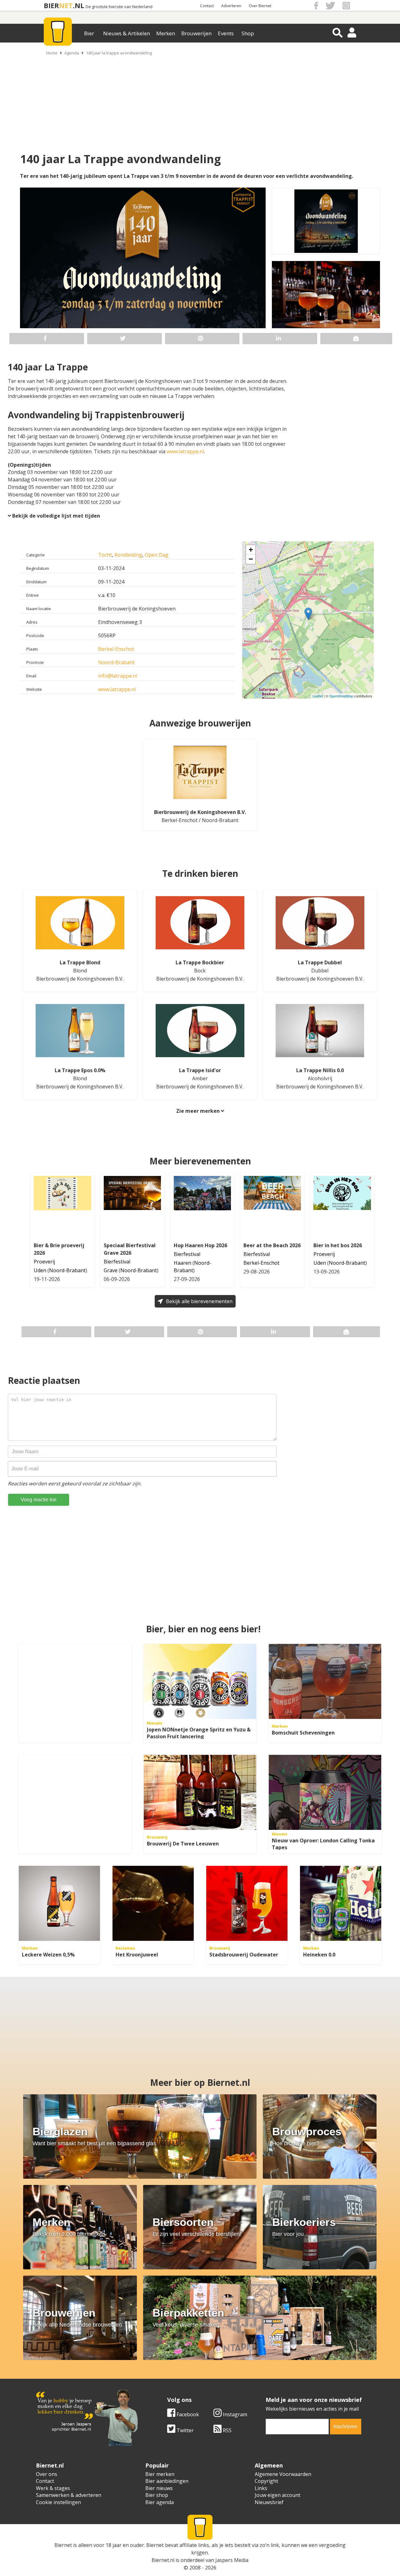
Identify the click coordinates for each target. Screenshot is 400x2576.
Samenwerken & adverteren (69, 2495)
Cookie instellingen (58, 2502)
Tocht (105, 555)
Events (226, 33)
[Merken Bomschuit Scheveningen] (325, 1681)
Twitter (185, 2430)
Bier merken (160, 2474)
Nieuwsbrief (269, 2502)
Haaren (182, 1263)
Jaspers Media (232, 2560)
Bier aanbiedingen (167, 2481)
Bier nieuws (159, 2488)
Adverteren (231, 6)
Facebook (187, 2414)
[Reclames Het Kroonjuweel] (153, 1903)
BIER (51, 5)
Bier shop (157, 2495)
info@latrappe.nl (118, 676)
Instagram (234, 2414)
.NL (78, 5)
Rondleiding (128, 555)
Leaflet (318, 696)
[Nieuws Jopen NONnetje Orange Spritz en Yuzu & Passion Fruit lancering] (200, 1681)
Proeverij (44, 1262)
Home (52, 53)
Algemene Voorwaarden (283, 2474)
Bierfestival (117, 1262)
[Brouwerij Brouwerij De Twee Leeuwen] (200, 1792)
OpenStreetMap (341, 696)
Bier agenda (160, 2502)
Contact (207, 6)
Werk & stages (53, 2488)
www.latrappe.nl (185, 451)
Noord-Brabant (116, 662)
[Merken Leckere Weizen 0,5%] (59, 1903)
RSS (227, 2430)
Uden (40, 1270)
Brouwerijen (196, 33)
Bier (89, 33)
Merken (166, 33)
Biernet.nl (163, 2560)
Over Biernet (260, 6)
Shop (248, 33)
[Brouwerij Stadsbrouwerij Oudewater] (247, 1903)
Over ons (47, 2474)
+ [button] (251, 550)
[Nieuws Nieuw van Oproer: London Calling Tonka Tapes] (325, 1792)
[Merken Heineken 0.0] (341, 1903)
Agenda (72, 53)
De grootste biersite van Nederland (119, 7)
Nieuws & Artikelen (127, 33)
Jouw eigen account (277, 2495)
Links (261, 2488)
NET (66, 5)
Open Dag (157, 555)
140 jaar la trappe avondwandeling (119, 53)
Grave (111, 1270)
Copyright (266, 2481)
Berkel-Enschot (116, 649)
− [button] (251, 559)
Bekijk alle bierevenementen (199, 1301)
